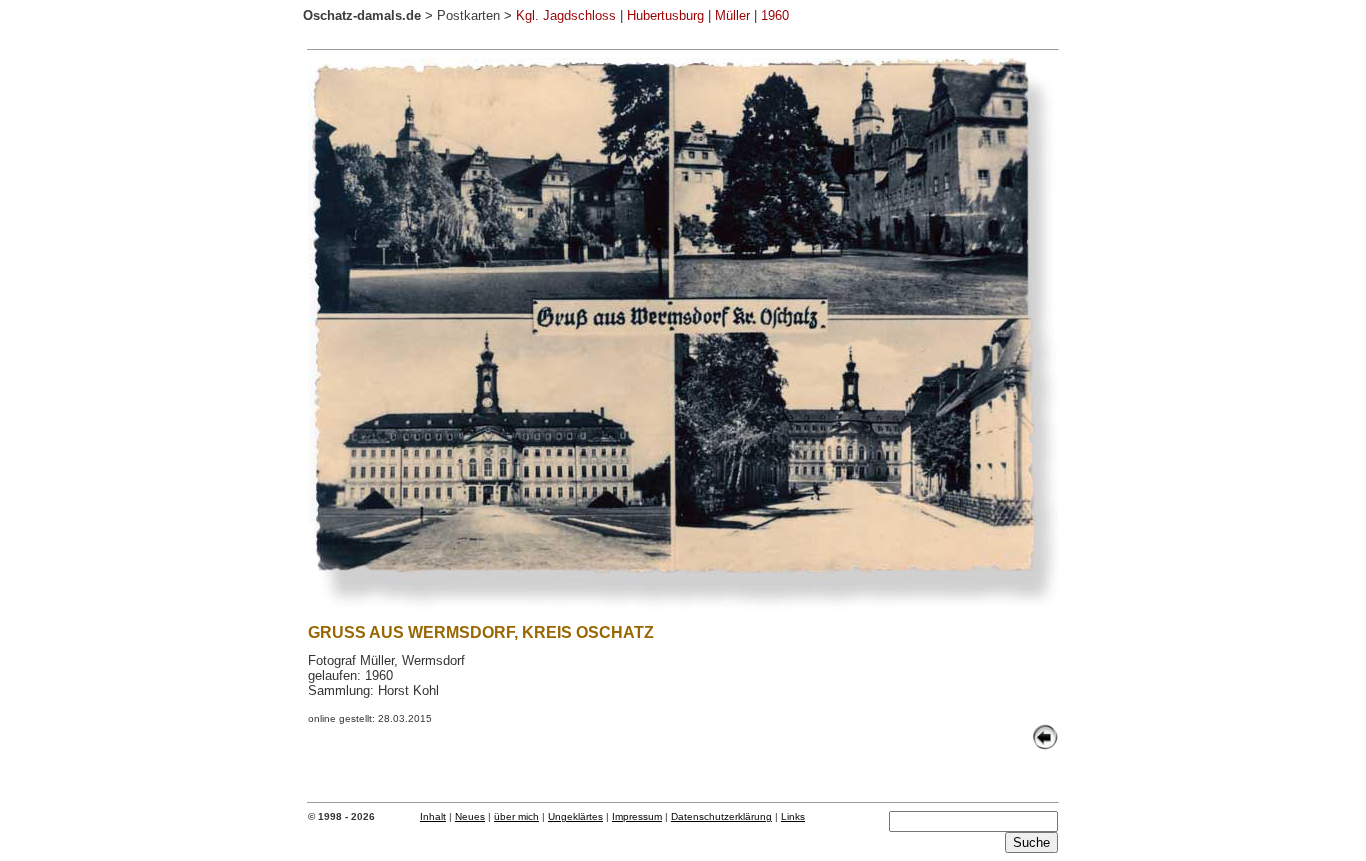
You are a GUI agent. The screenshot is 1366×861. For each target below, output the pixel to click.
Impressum (637, 816)
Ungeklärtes (575, 816)
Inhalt (433, 816)
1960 (775, 15)
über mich (516, 816)
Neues (470, 816)
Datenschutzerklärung (721, 816)
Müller (732, 15)
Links (793, 816)
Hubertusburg (665, 15)
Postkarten (468, 15)
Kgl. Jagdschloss (566, 15)
